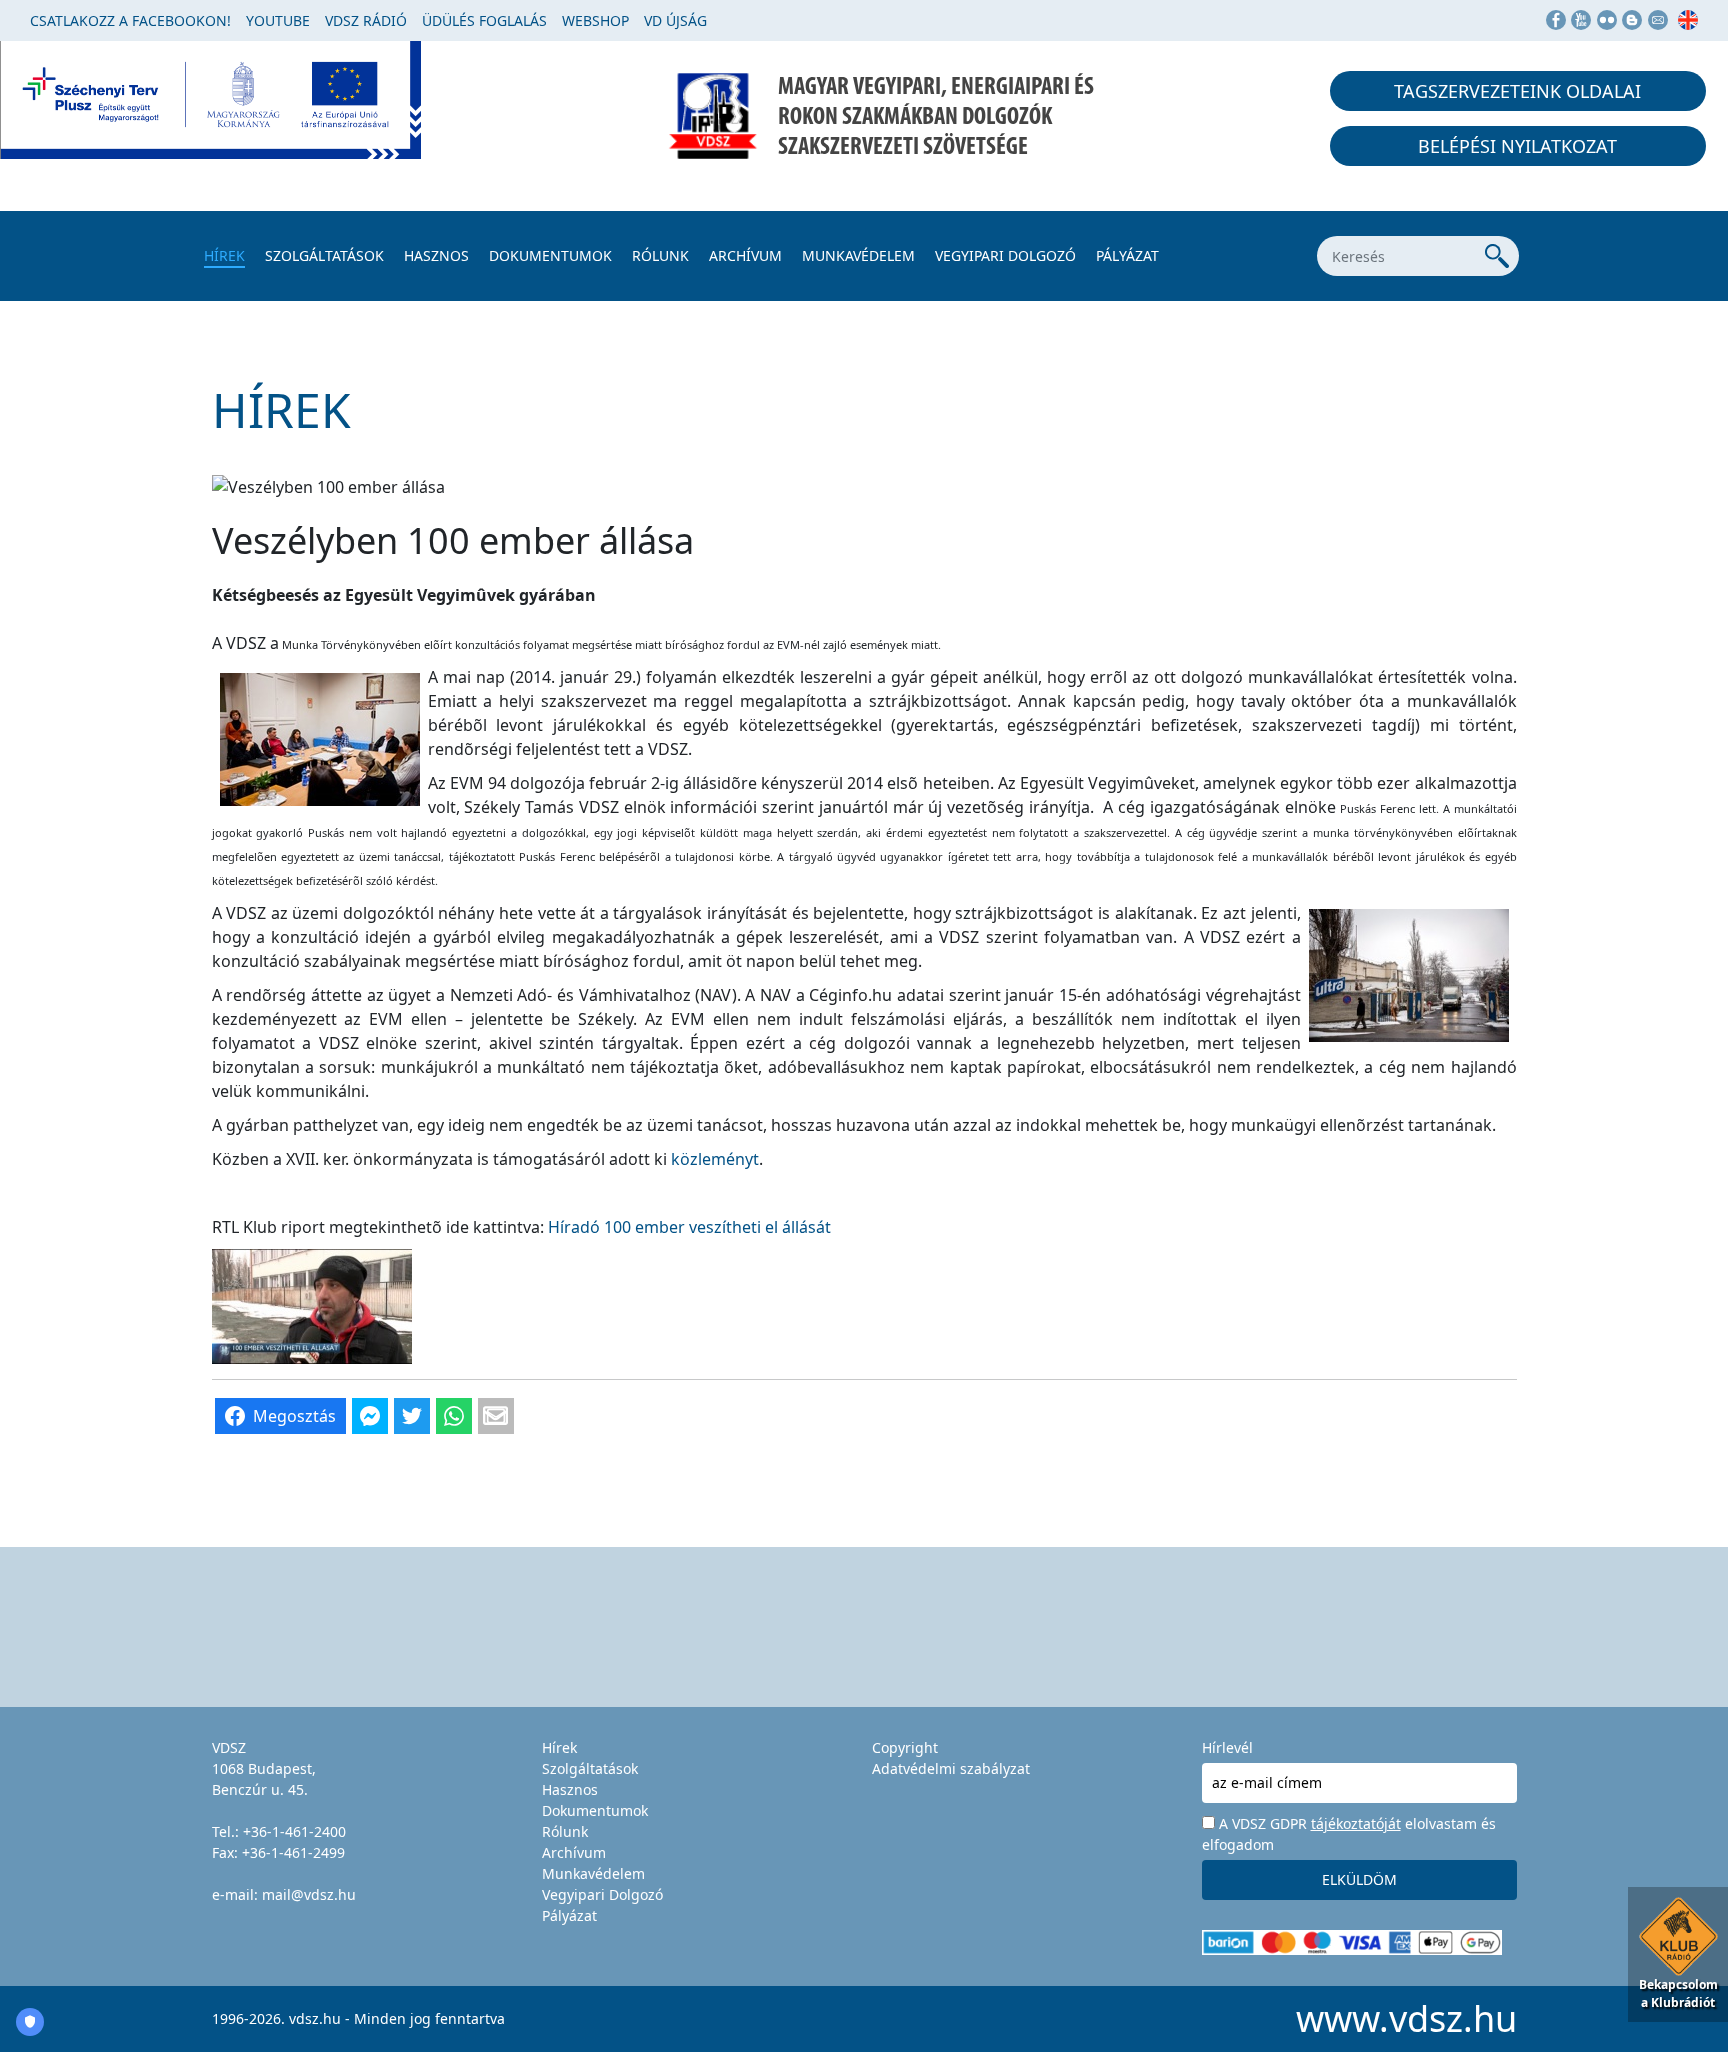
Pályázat (1127, 255)
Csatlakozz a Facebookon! (130, 20)
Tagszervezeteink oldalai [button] (1517, 91)
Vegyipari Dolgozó (1005, 255)
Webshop (595, 20)
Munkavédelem (858, 255)
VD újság (675, 20)
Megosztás (294, 1416)
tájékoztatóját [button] (1356, 1823)
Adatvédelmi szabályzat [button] (951, 1768)
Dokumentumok (550, 255)
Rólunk (660, 255)
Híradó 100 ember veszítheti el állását (689, 1227)
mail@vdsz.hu (309, 1894)
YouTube (278, 20)
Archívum (745, 255)
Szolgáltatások (324, 255)
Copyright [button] (905, 1747)
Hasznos (436, 255)
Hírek (224, 255)
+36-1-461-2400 (294, 1831)
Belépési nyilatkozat (1517, 146)
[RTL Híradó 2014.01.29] (312, 1304)
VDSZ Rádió (366, 20)
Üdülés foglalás (484, 20)
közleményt (715, 1159)
